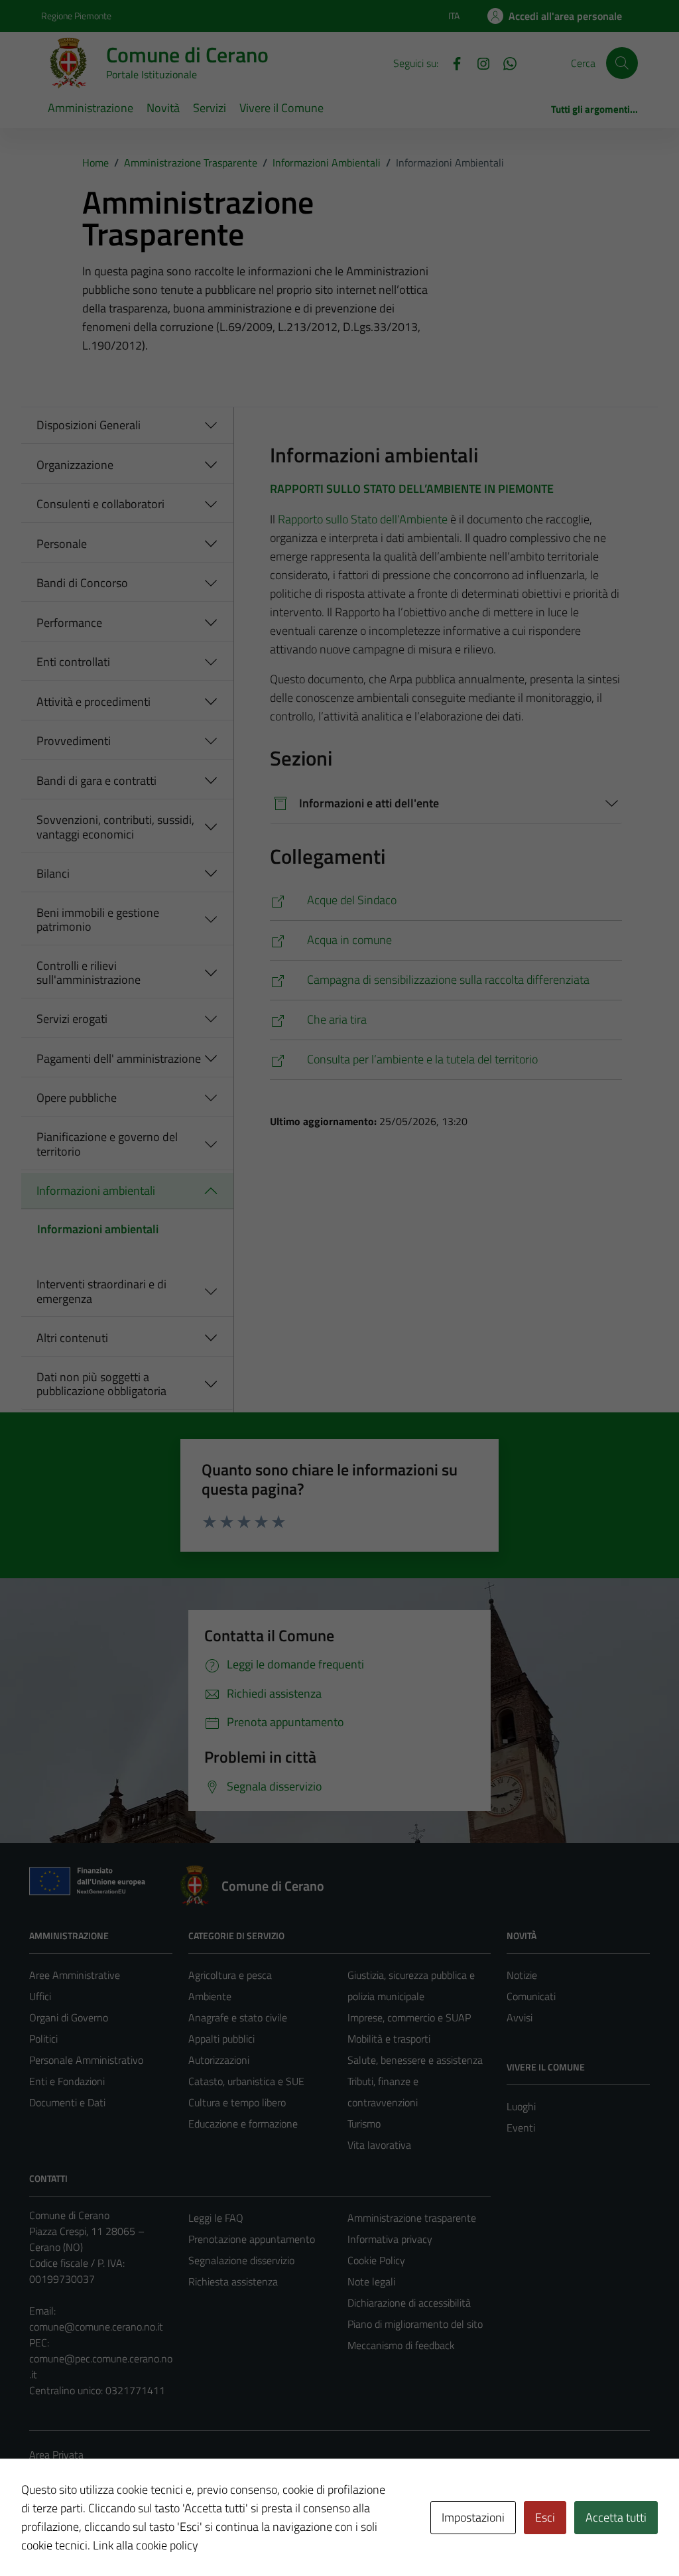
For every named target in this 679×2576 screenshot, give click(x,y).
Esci (545, 2517)
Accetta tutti (616, 2517)
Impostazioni (473, 2517)
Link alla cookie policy (146, 2545)
